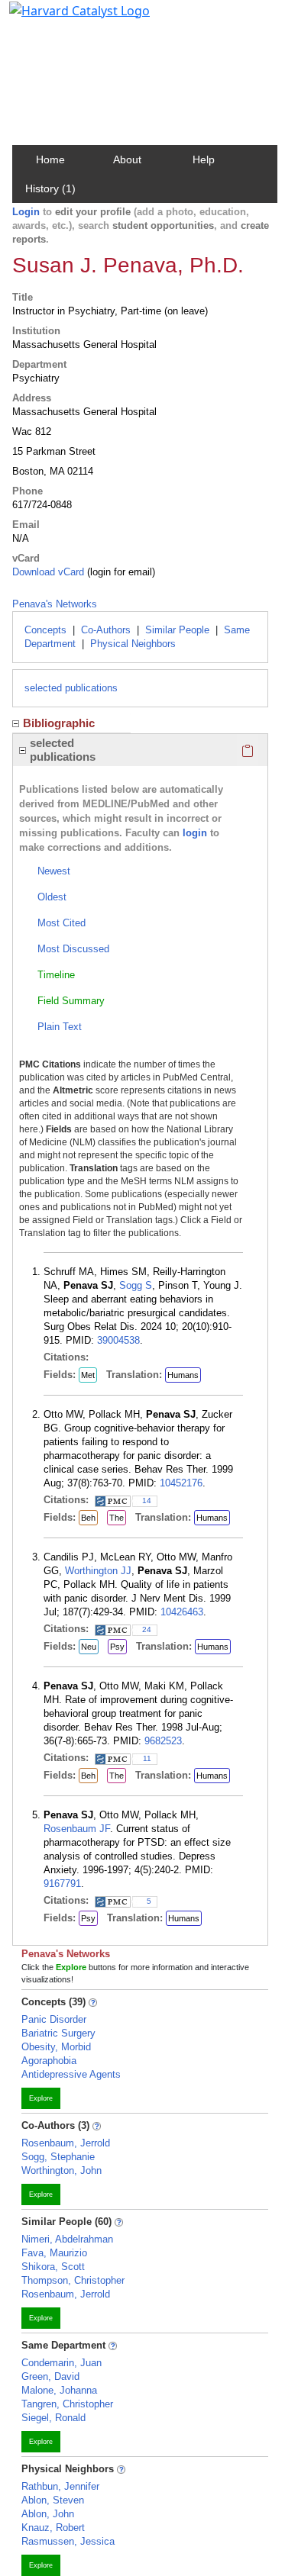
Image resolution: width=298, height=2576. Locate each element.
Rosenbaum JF (77, 1829)
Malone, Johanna (59, 2390)
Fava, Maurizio (54, 2253)
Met (88, 1375)
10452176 (181, 1483)
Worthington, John (62, 2170)
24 (147, 1629)
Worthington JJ (98, 1571)
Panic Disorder (54, 2019)
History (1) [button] (50, 188)
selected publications (71, 688)
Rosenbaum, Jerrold (66, 2143)
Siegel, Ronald (53, 2418)
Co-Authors (106, 630)
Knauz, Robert (53, 2528)
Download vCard (48, 572)
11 (147, 1758)
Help (204, 159)
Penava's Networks (55, 604)
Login (26, 212)
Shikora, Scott (53, 2267)
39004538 (118, 1340)
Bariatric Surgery (58, 2033)
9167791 (62, 1884)
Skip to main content (64, 18)
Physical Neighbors (133, 644)
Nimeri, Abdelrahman (67, 2239)
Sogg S (136, 1285)
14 (147, 1501)
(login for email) (120, 572)
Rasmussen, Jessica (68, 2541)
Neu (89, 1647)
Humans (183, 1375)
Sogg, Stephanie (58, 2157)
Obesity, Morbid (56, 2047)
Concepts (45, 630)
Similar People (177, 630)
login (195, 833)
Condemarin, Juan (62, 2363)
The (117, 1518)
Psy (117, 1647)
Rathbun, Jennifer (60, 2486)
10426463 (182, 1612)
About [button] (127, 159)
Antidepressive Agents (71, 2074)
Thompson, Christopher (73, 2280)
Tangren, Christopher (67, 2404)
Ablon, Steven (53, 2500)
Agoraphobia (49, 2061)
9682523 (163, 1741)
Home (50, 159)
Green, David (50, 2376)
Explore (41, 2098)
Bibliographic (59, 723)
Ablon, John (48, 2514)
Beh (88, 1518)
